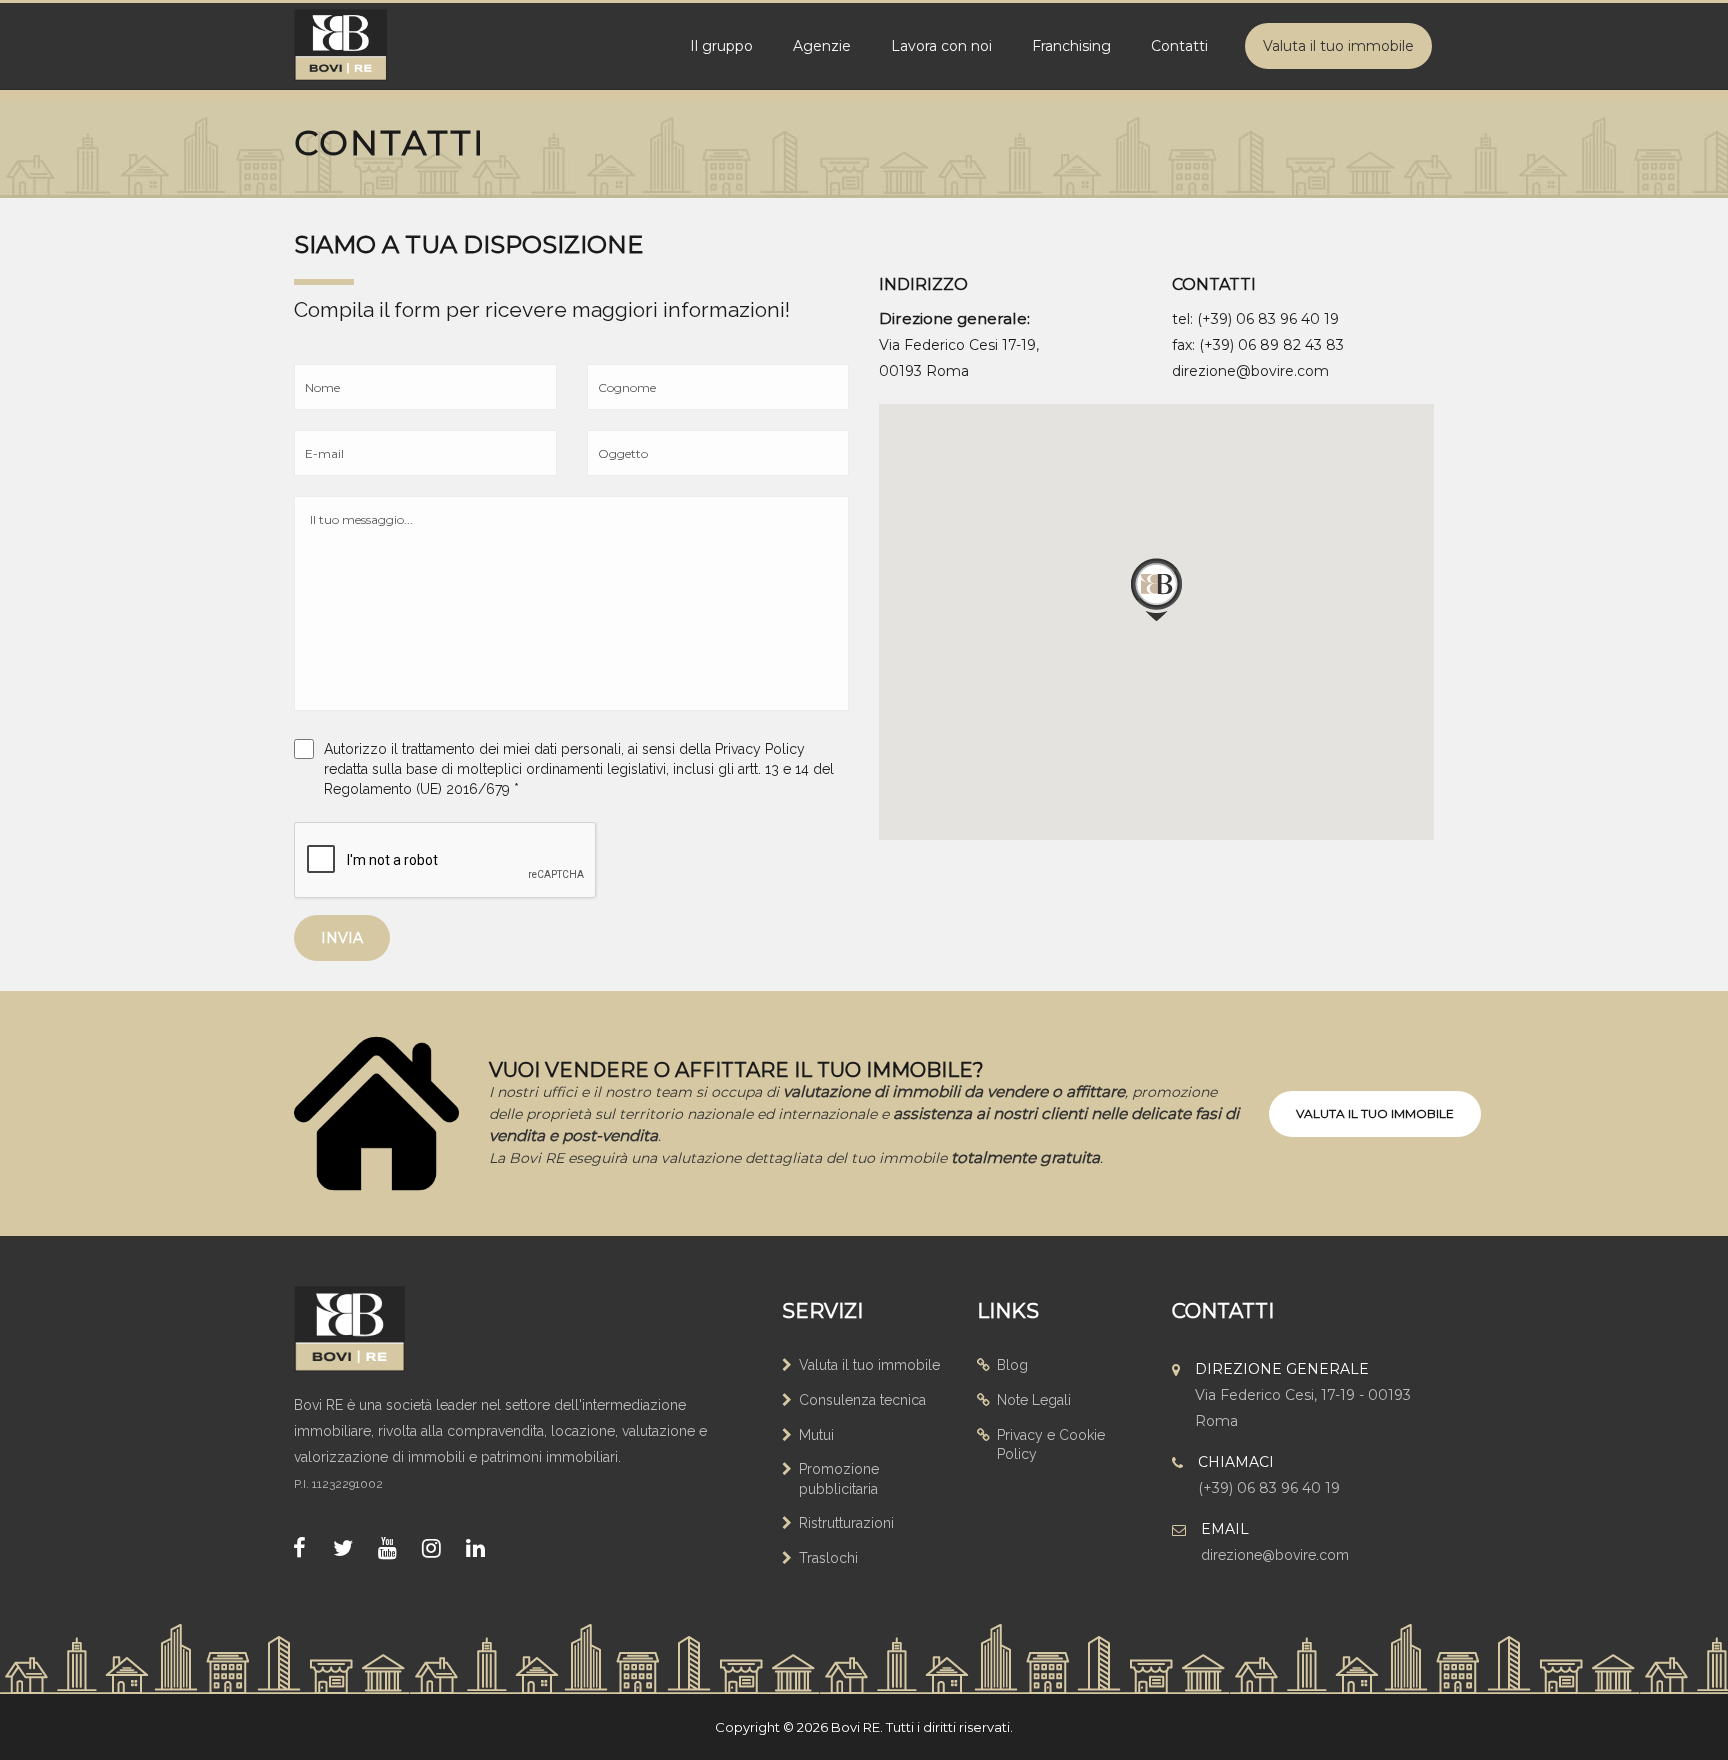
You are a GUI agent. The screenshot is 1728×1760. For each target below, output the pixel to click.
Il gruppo (721, 46)
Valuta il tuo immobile (1338, 46)
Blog (1012, 1365)
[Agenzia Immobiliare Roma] (369, 1329)
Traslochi (828, 1558)
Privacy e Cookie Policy (1051, 1445)
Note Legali (1034, 1400)
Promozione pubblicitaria (839, 1479)
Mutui (816, 1435)
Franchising (1071, 46)
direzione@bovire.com (1250, 371)
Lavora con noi (941, 46)
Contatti (1179, 46)
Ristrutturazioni (846, 1523)
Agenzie (822, 46)
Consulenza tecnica (862, 1400)
